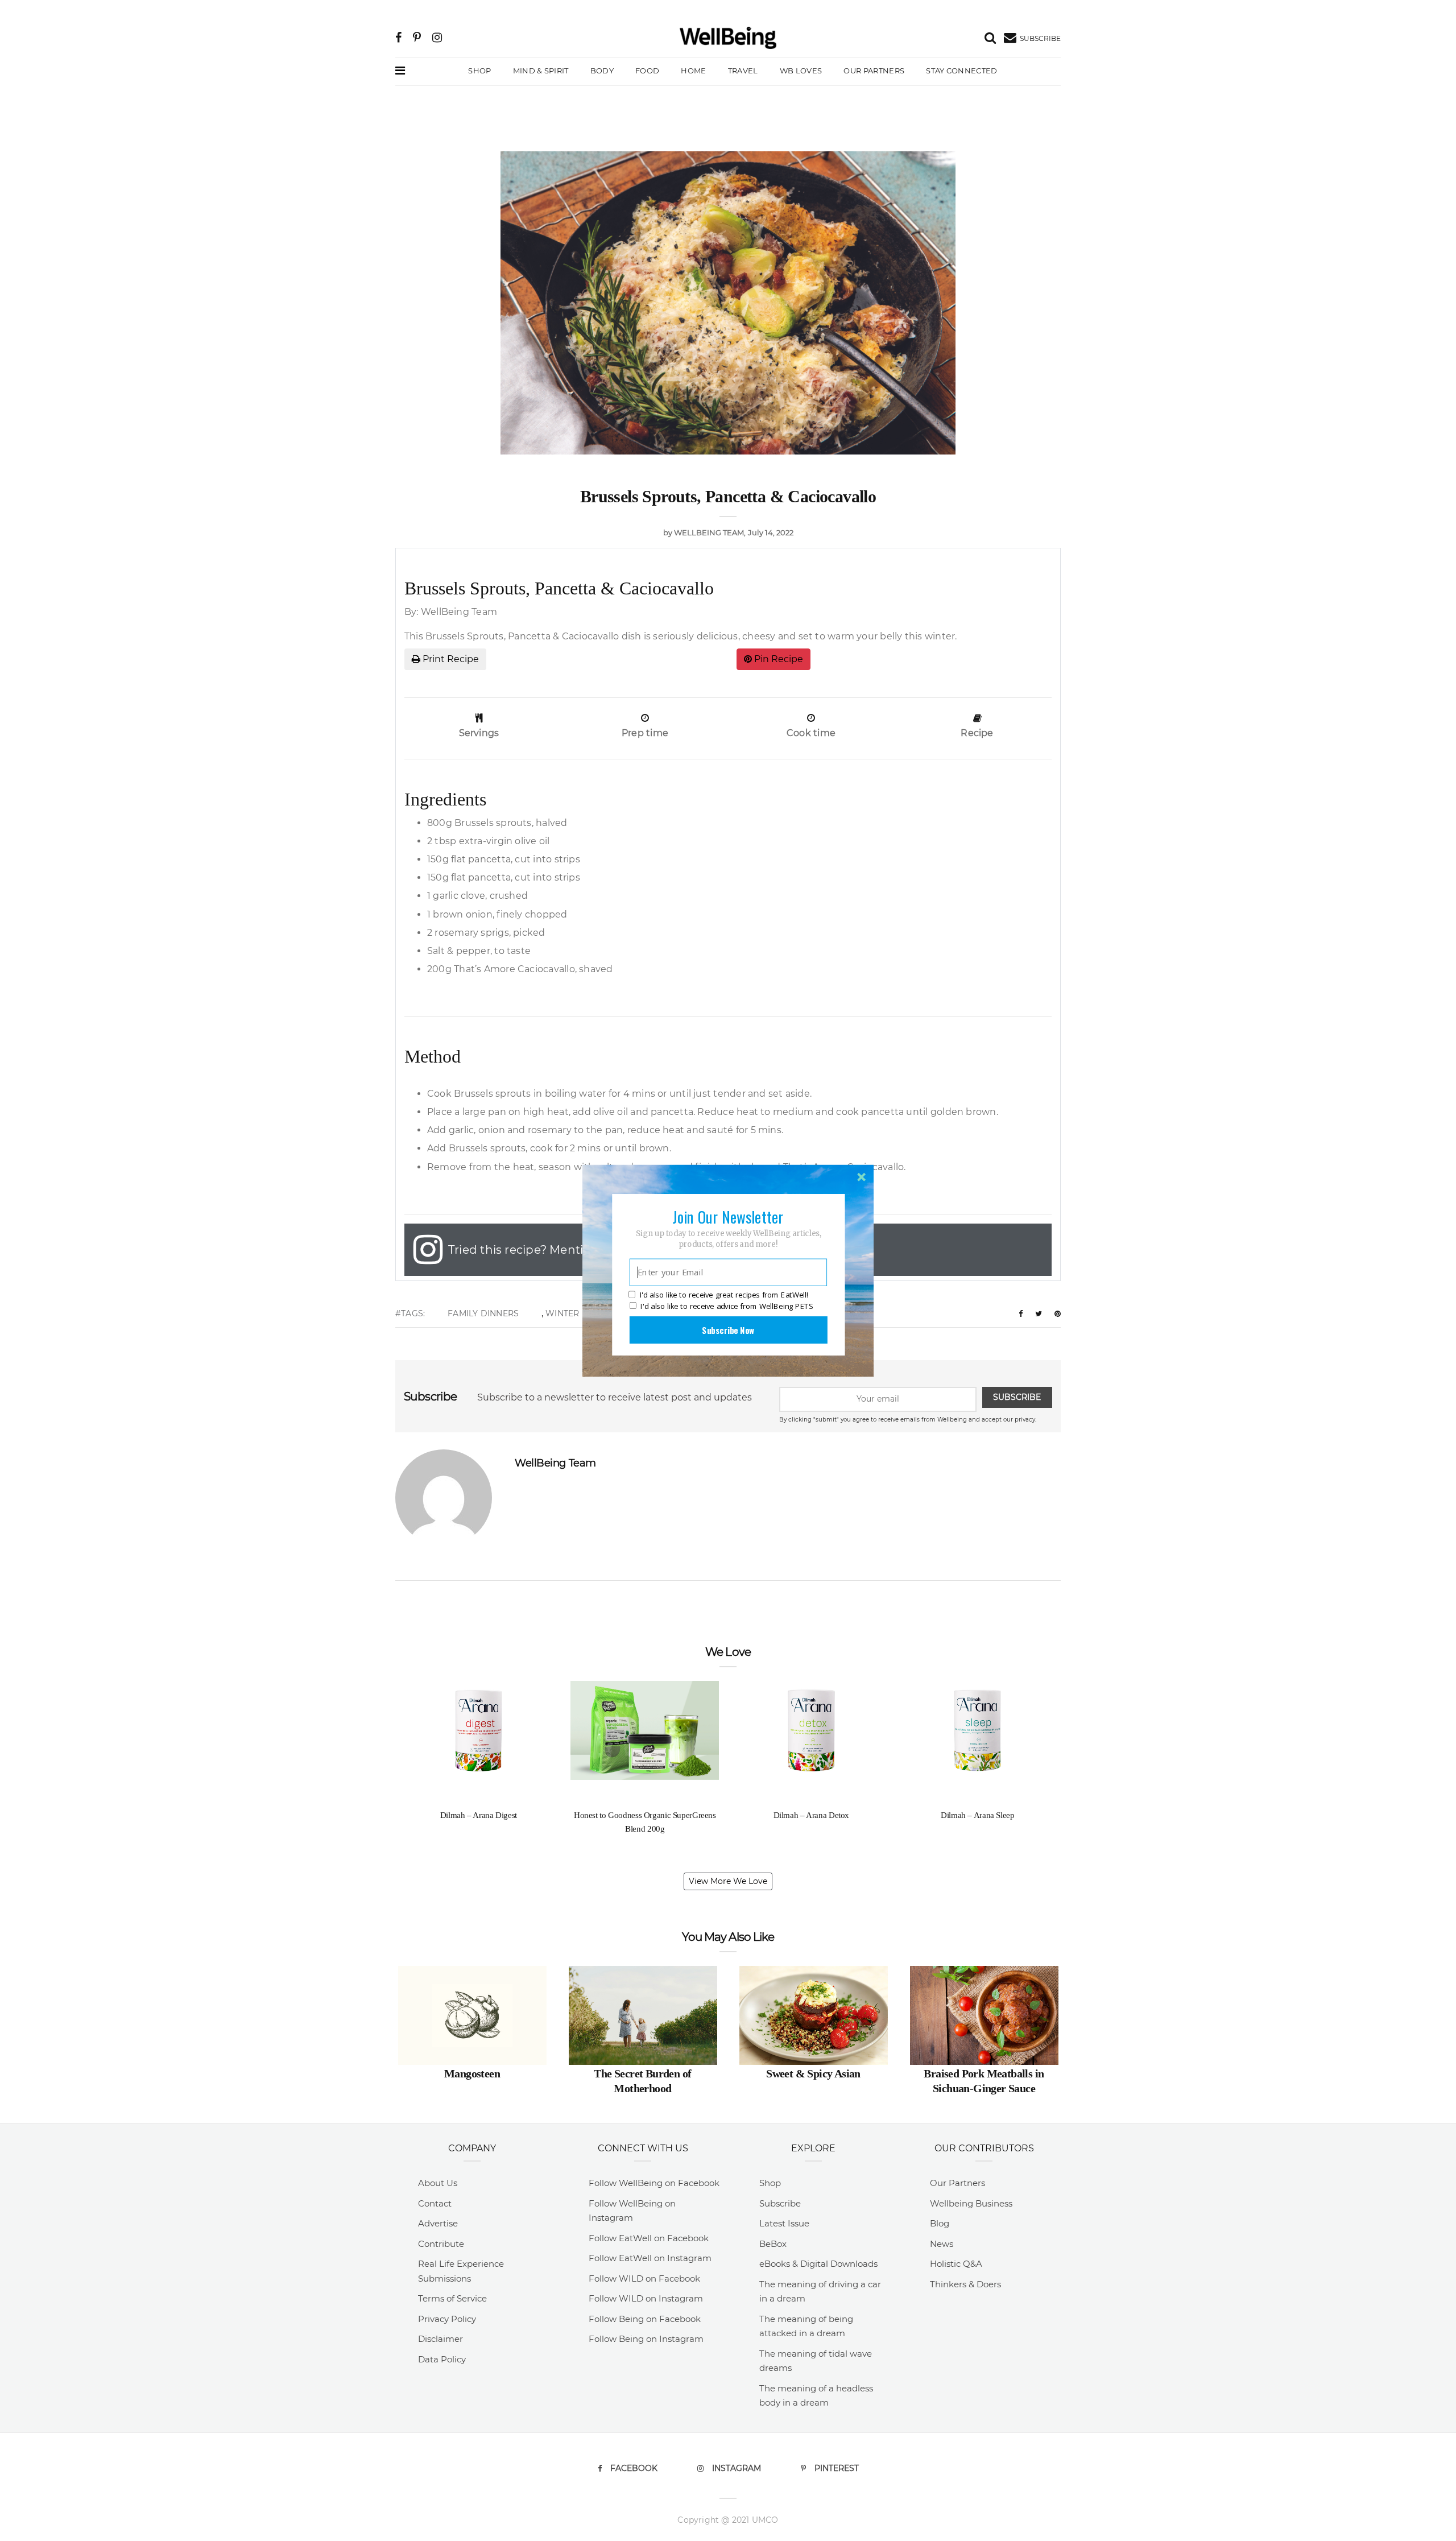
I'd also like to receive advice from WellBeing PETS (727, 1306)
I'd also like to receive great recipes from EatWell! (724, 1295)
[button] (728, 1216)
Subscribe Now (728, 1329)
